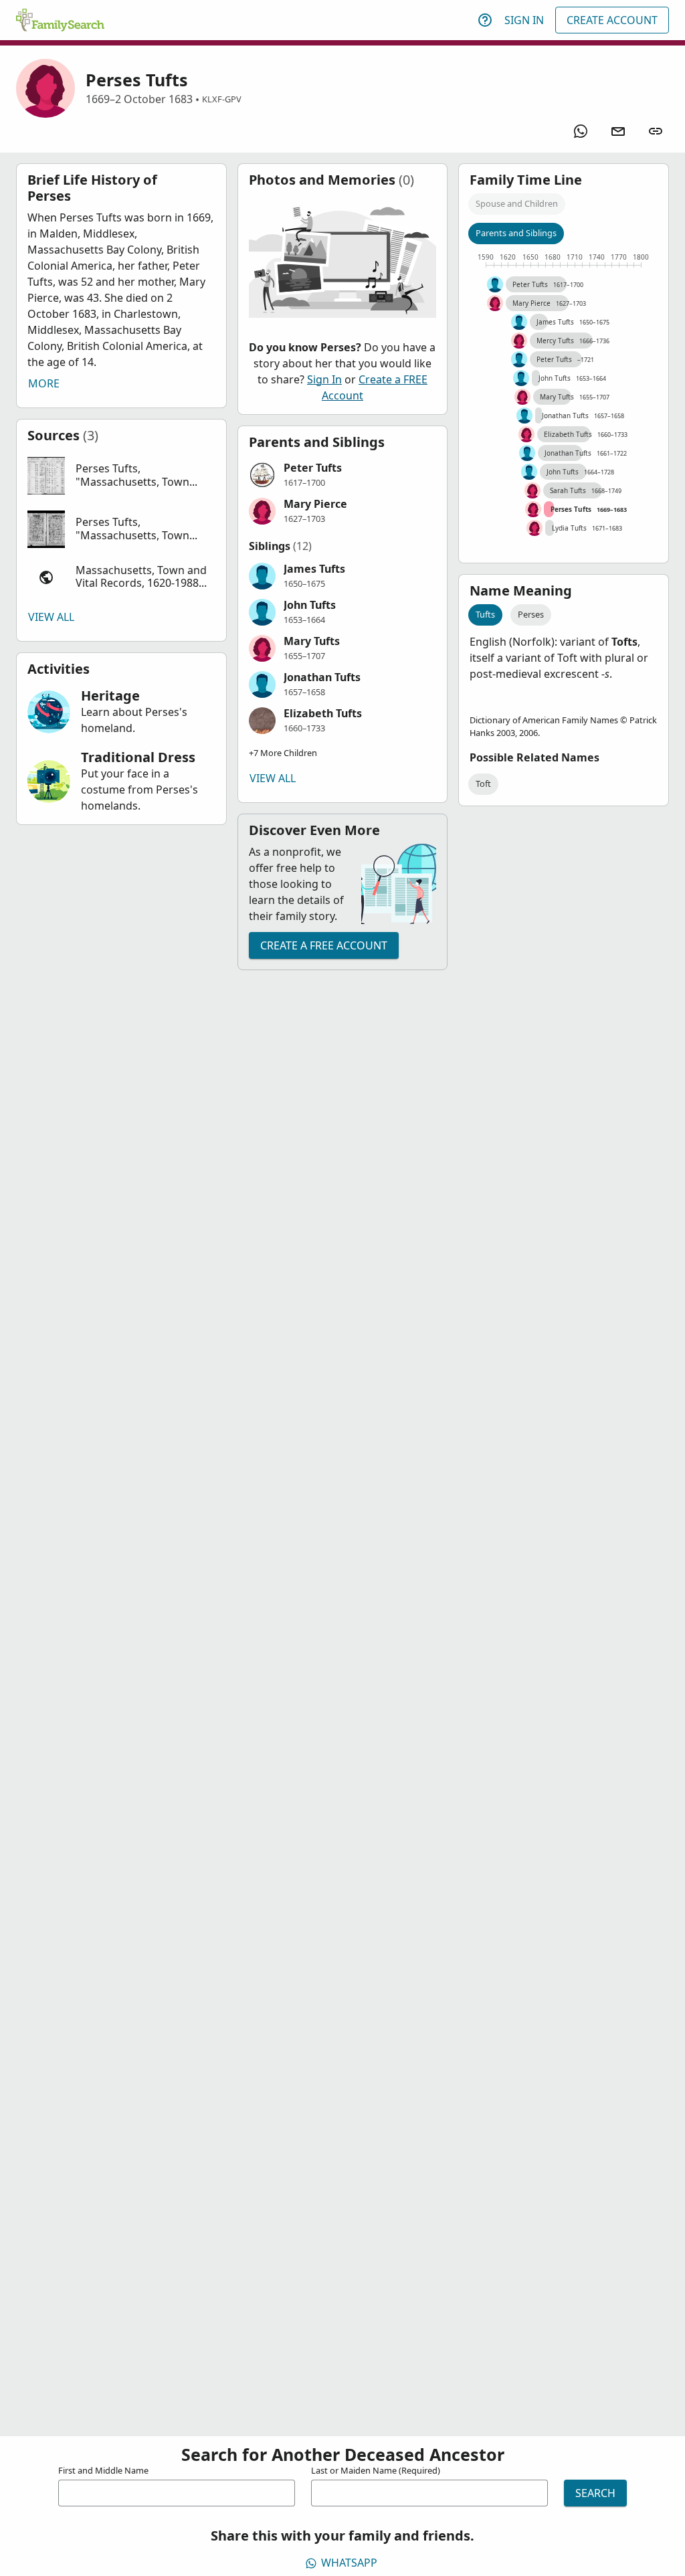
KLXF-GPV (222, 99)
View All (51, 617)
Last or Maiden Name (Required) (376, 2470)
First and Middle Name (103, 2470)
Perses (531, 614)
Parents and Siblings (516, 233)
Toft (483, 784)
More (44, 383)
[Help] (485, 20)
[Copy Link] (656, 131)
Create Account (612, 20)
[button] (121, 476)
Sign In (524, 20)
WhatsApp (349, 2563)
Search (595, 2493)
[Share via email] (618, 131)
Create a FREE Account (324, 945)
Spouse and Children (517, 203)
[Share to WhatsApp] (581, 131)
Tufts (485, 614)
